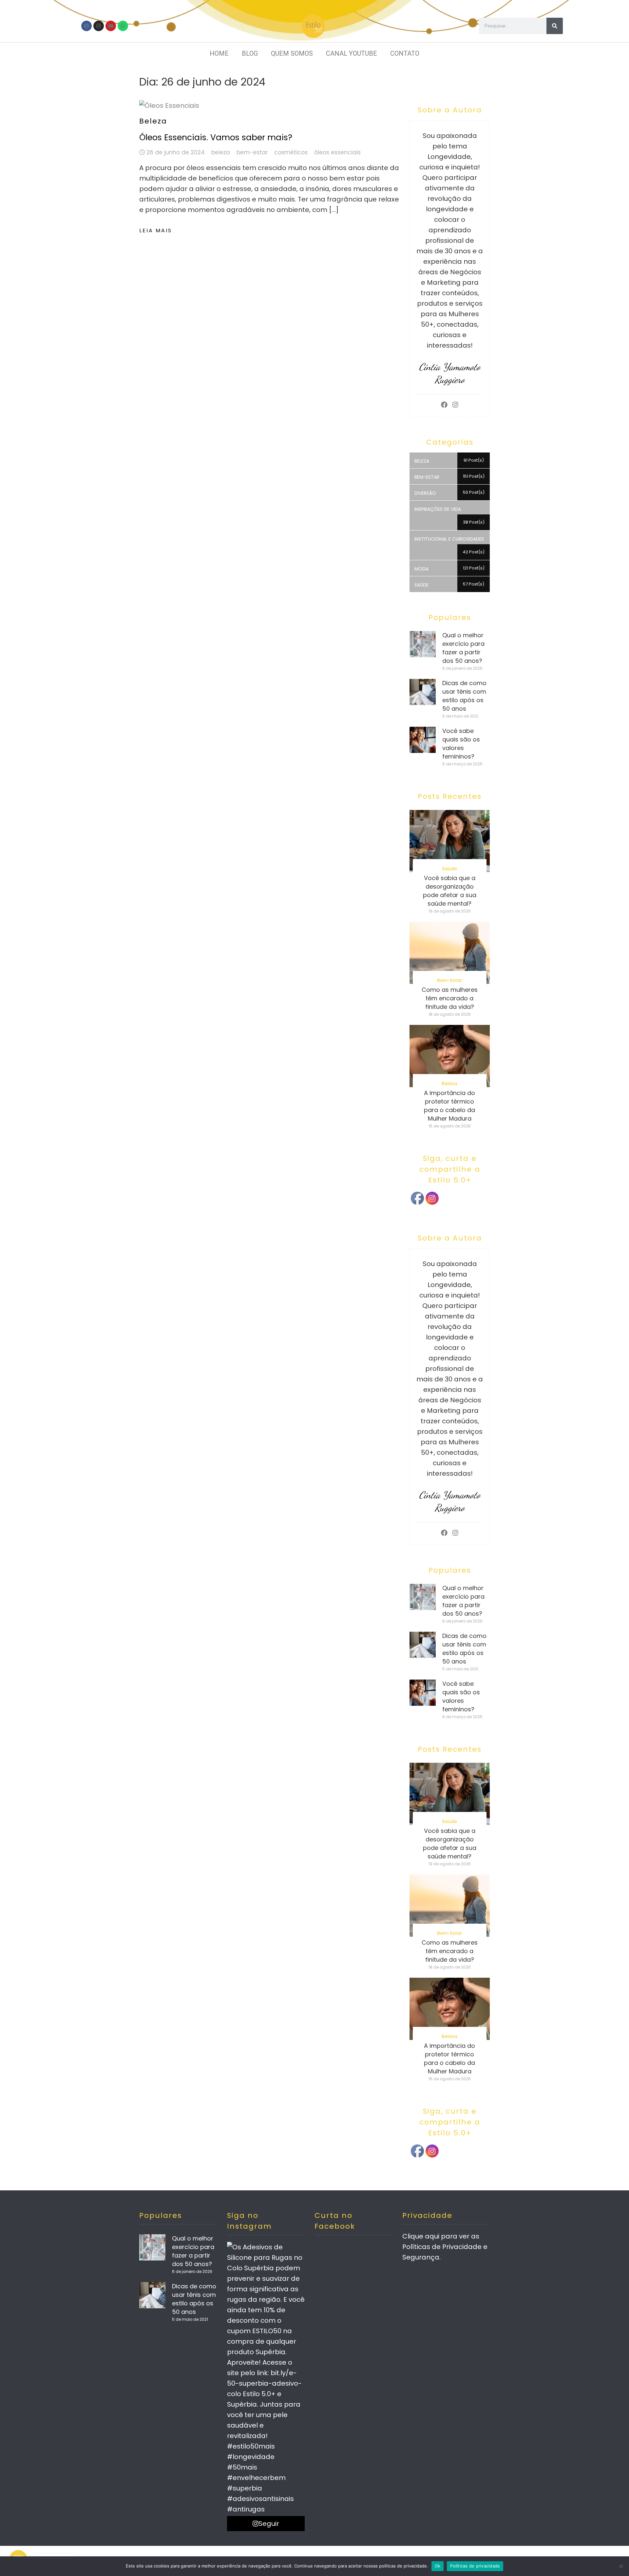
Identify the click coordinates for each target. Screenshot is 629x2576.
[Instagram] (99, 26)
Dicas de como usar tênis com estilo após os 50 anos (464, 696)
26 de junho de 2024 (176, 152)
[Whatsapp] (123, 26)
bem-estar (252, 152)
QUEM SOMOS (292, 53)
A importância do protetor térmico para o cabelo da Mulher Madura (449, 1106)
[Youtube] (111, 26)
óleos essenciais (337, 152)
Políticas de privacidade (475, 2566)
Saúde (449, 869)
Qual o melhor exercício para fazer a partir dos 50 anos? (463, 648)
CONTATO (405, 53)
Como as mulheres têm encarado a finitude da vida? (450, 998)
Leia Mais (156, 231)
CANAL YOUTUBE (352, 53)
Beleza (153, 121)
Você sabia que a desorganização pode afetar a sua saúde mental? (450, 891)
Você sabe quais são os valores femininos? (461, 744)
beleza (221, 152)
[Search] (555, 26)
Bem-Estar (450, 980)
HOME (219, 53)
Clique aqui (421, 2236)
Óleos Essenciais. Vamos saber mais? (216, 137)
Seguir (269, 2524)
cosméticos (291, 152)
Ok (438, 2566)
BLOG (250, 53)
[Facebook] (86, 26)
